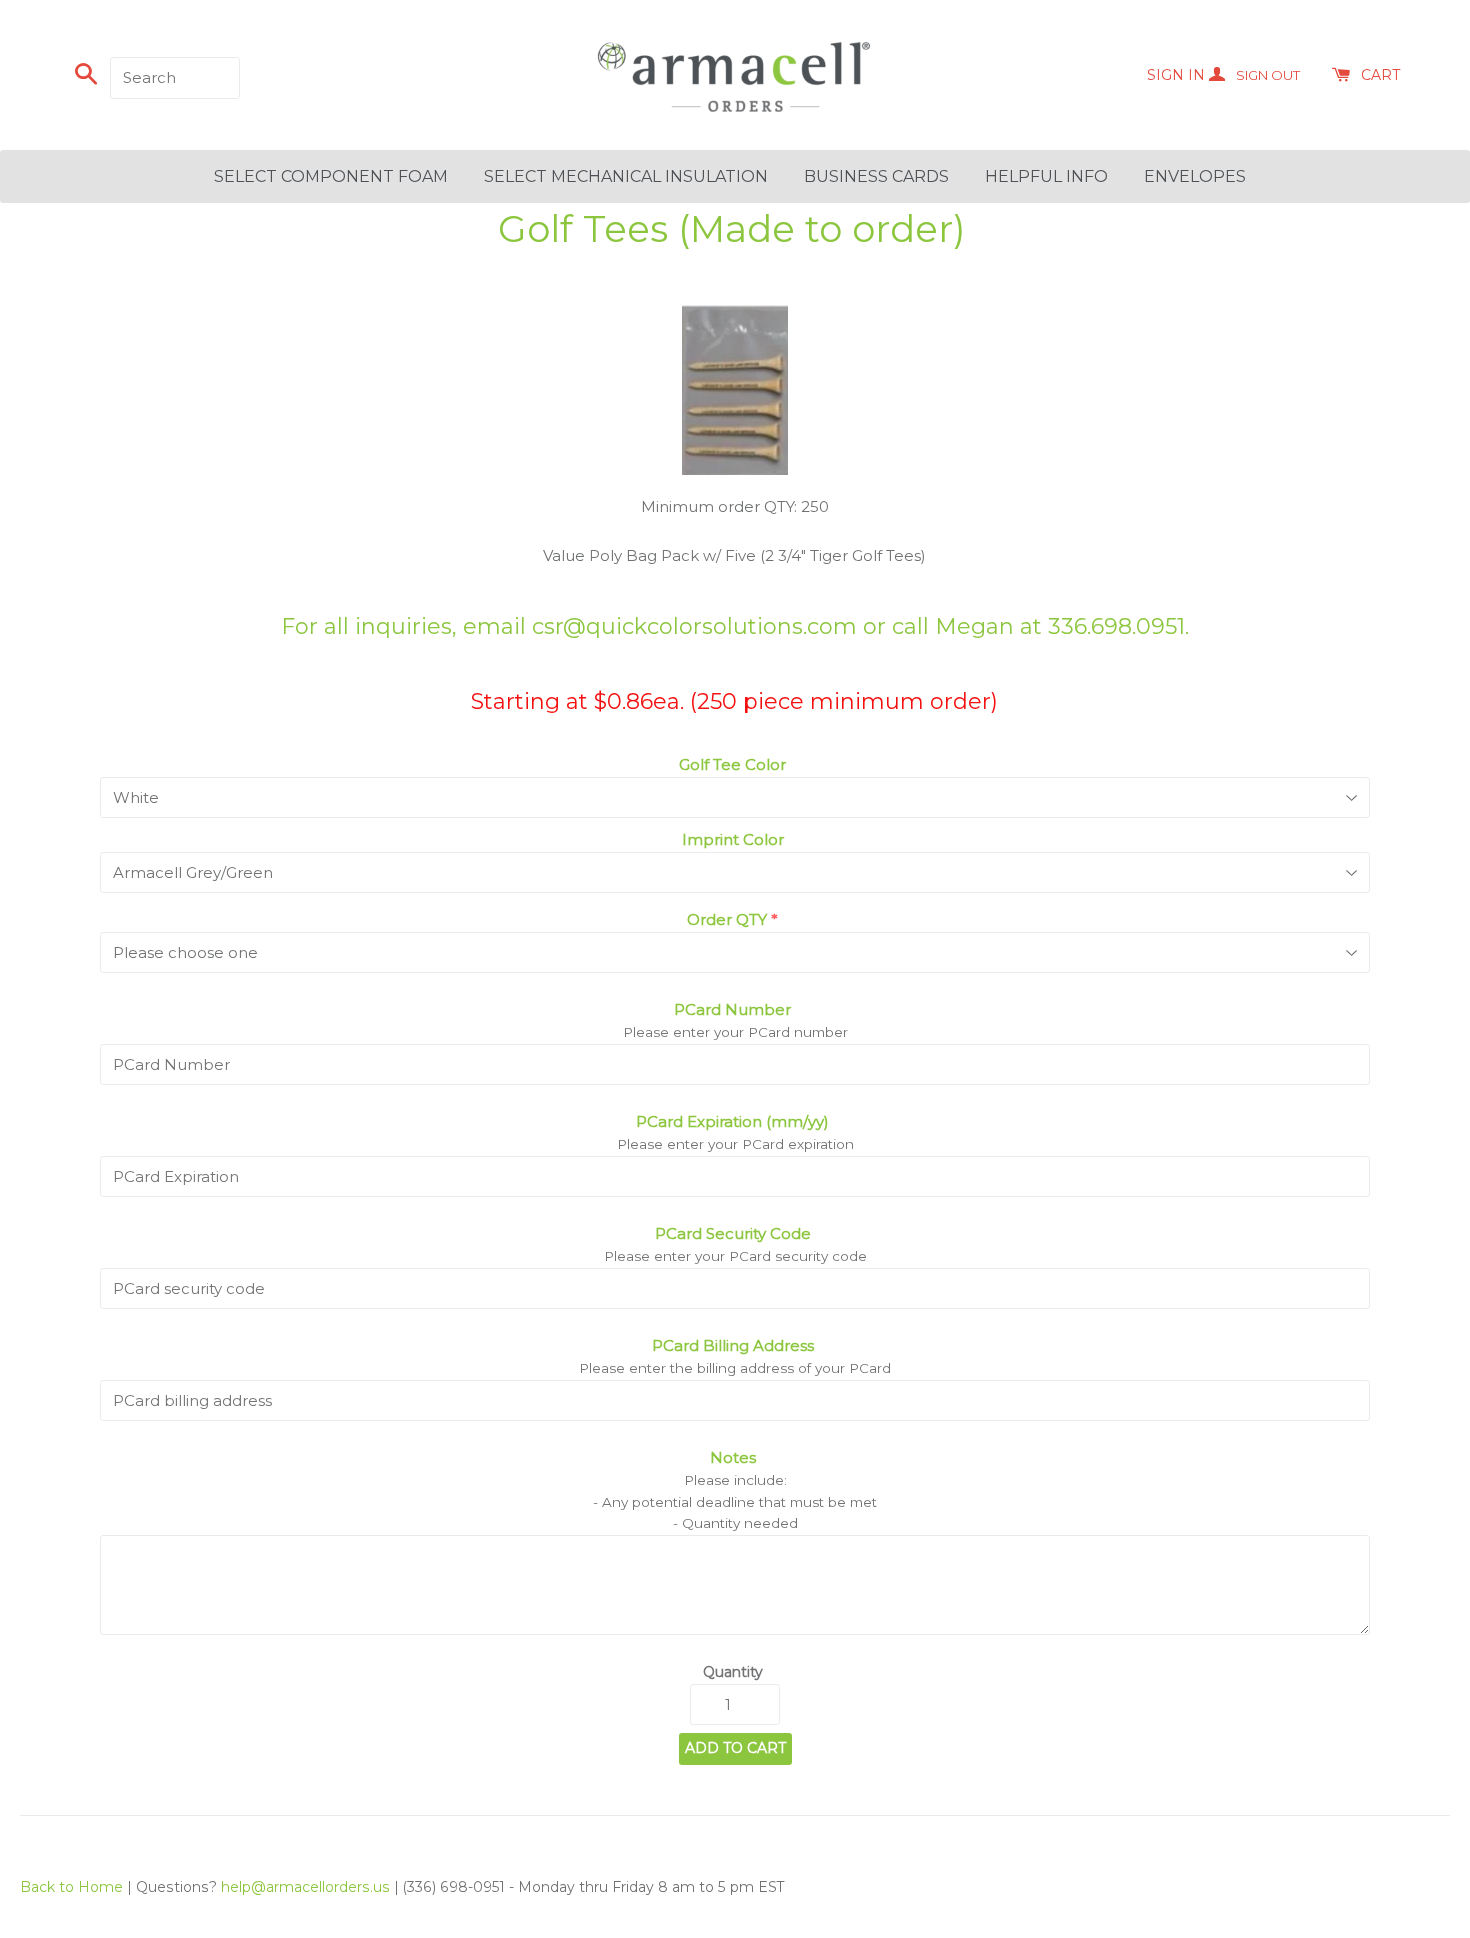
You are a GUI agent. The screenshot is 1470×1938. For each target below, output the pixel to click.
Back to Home (71, 1887)
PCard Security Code (733, 1233)
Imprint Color (733, 839)
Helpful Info (1046, 176)
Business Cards (876, 176)
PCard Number (732, 1009)
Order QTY (727, 919)
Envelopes (1195, 176)
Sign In (1223, 75)
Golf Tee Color (732, 764)
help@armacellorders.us (305, 1887)
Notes (733, 1457)
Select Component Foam (331, 176)
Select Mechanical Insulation (626, 176)
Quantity (733, 1672)
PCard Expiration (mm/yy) (732, 1121)
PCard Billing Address (733, 1345)
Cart (1380, 75)
